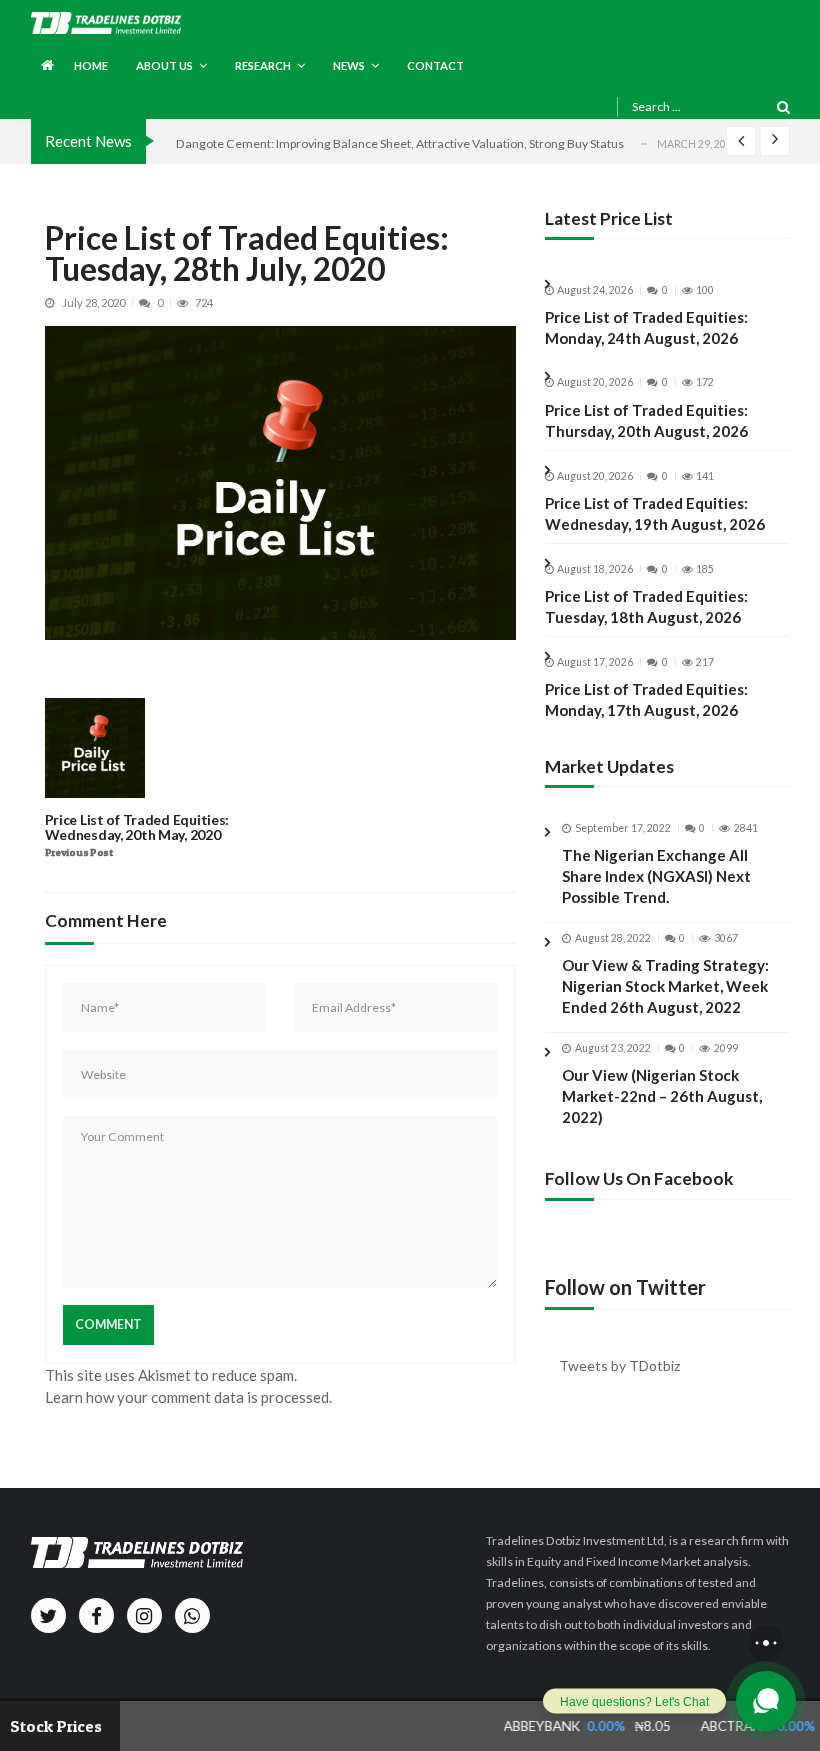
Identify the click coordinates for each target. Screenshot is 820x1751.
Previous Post (79, 853)
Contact (435, 65)
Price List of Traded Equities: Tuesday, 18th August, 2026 (646, 606)
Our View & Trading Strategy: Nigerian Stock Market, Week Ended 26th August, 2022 (665, 986)
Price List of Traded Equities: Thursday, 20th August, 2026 (646, 420)
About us (164, 65)
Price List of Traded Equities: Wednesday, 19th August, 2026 (655, 513)
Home (91, 65)
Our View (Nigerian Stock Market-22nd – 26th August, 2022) (662, 1096)
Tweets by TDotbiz (619, 1365)
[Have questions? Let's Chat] (766, 1701)
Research (263, 65)
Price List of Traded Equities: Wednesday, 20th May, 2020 (137, 828)
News (349, 65)
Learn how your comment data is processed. (188, 1397)
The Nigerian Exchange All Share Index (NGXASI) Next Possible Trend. (656, 876)
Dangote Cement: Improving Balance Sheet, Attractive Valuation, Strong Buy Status (400, 143)
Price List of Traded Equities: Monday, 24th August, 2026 (646, 327)
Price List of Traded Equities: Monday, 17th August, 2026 (646, 699)
